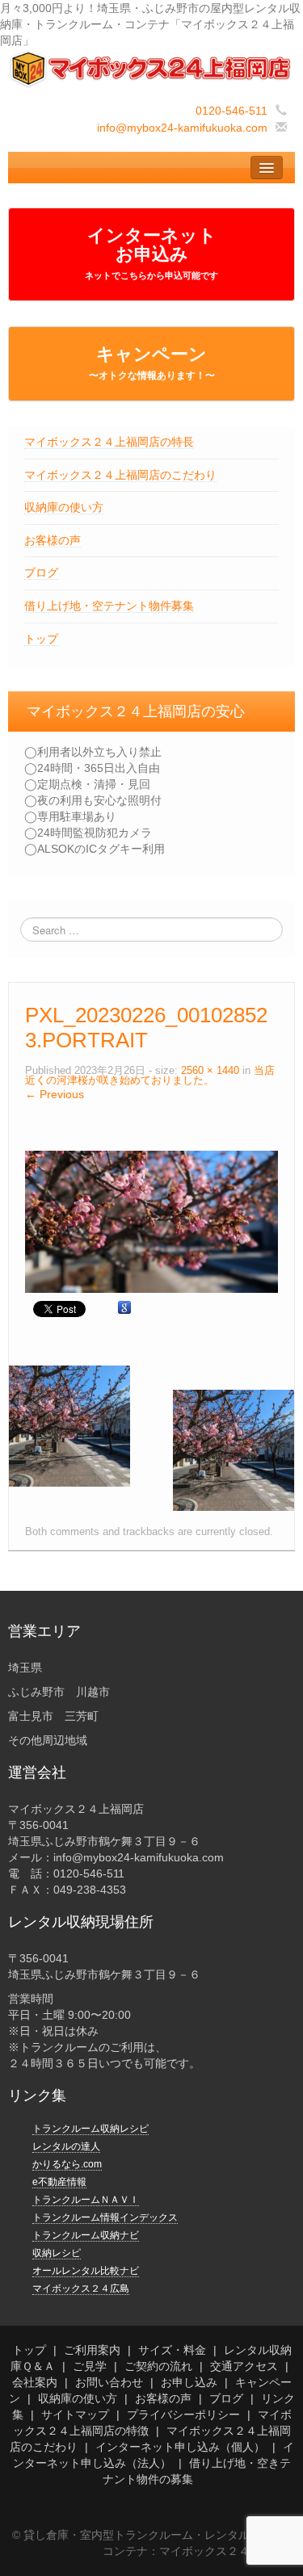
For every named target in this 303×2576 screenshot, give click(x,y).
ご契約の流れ (158, 2366)
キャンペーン (152, 363)
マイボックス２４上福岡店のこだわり (120, 475)
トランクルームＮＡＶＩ (86, 2200)
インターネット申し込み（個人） (180, 2447)
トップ (41, 639)
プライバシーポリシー (183, 2414)
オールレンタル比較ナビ (86, 2271)
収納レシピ (57, 2253)
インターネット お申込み (151, 253)
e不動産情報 (59, 2182)
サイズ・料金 (172, 2350)
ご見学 (90, 2366)
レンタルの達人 (66, 2146)
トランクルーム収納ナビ (86, 2235)
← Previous (55, 1094)
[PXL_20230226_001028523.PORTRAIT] (151, 1221)
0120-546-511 (231, 111)
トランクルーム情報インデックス (105, 2217)
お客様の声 (53, 540)
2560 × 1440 (210, 1071)
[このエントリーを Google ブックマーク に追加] (124, 1308)
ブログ (41, 573)
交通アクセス (244, 2366)
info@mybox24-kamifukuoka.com (182, 128)
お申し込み (189, 2382)
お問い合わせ (109, 2382)
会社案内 (35, 2382)
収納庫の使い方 (64, 507)
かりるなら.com (67, 2164)
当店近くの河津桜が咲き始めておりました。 (150, 1076)
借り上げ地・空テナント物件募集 (109, 606)
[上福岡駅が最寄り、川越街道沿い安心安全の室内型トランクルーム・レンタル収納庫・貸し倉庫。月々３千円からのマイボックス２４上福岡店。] (151, 68)
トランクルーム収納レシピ (90, 2129)
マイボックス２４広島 (81, 2289)
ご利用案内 (92, 2350)
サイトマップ (75, 2414)
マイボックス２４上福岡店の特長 (109, 442)
